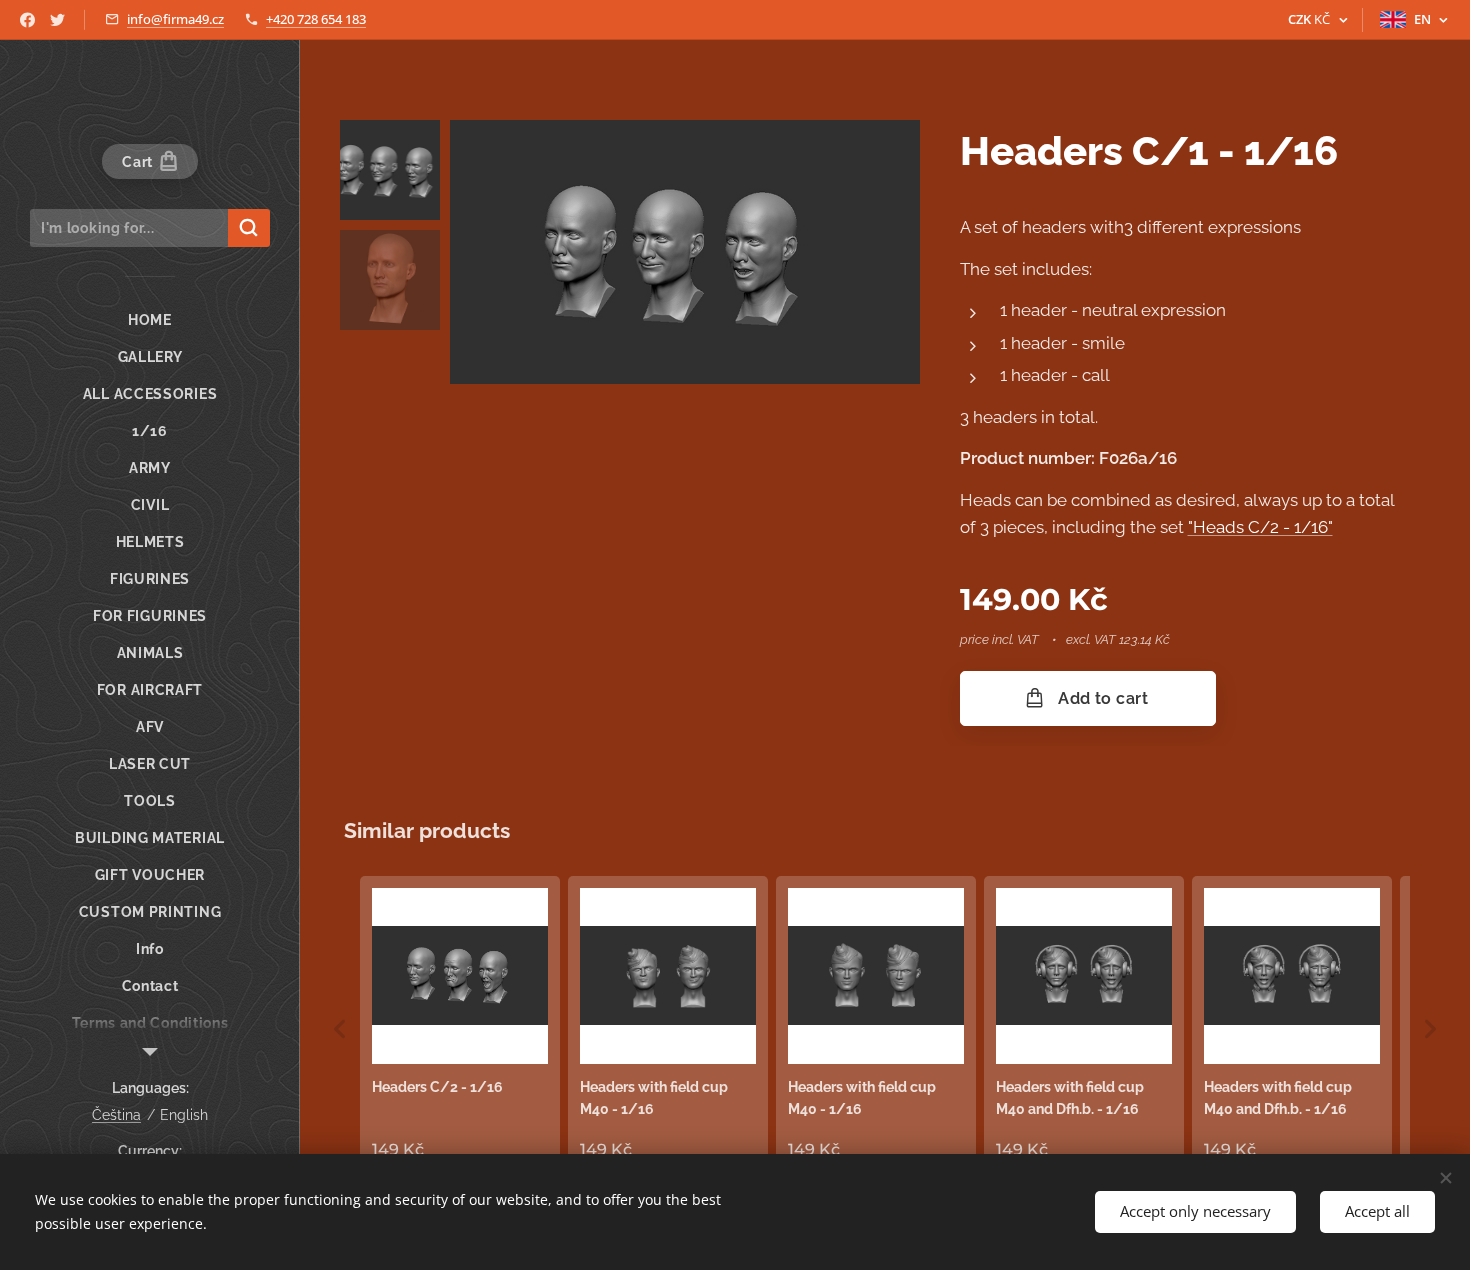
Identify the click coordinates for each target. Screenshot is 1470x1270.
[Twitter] (57, 20)
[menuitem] (150, 320)
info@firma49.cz (175, 19)
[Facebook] (27, 20)
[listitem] (460, 1025)
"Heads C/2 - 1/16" (1260, 527)
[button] (340, 1029)
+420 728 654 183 (316, 19)
